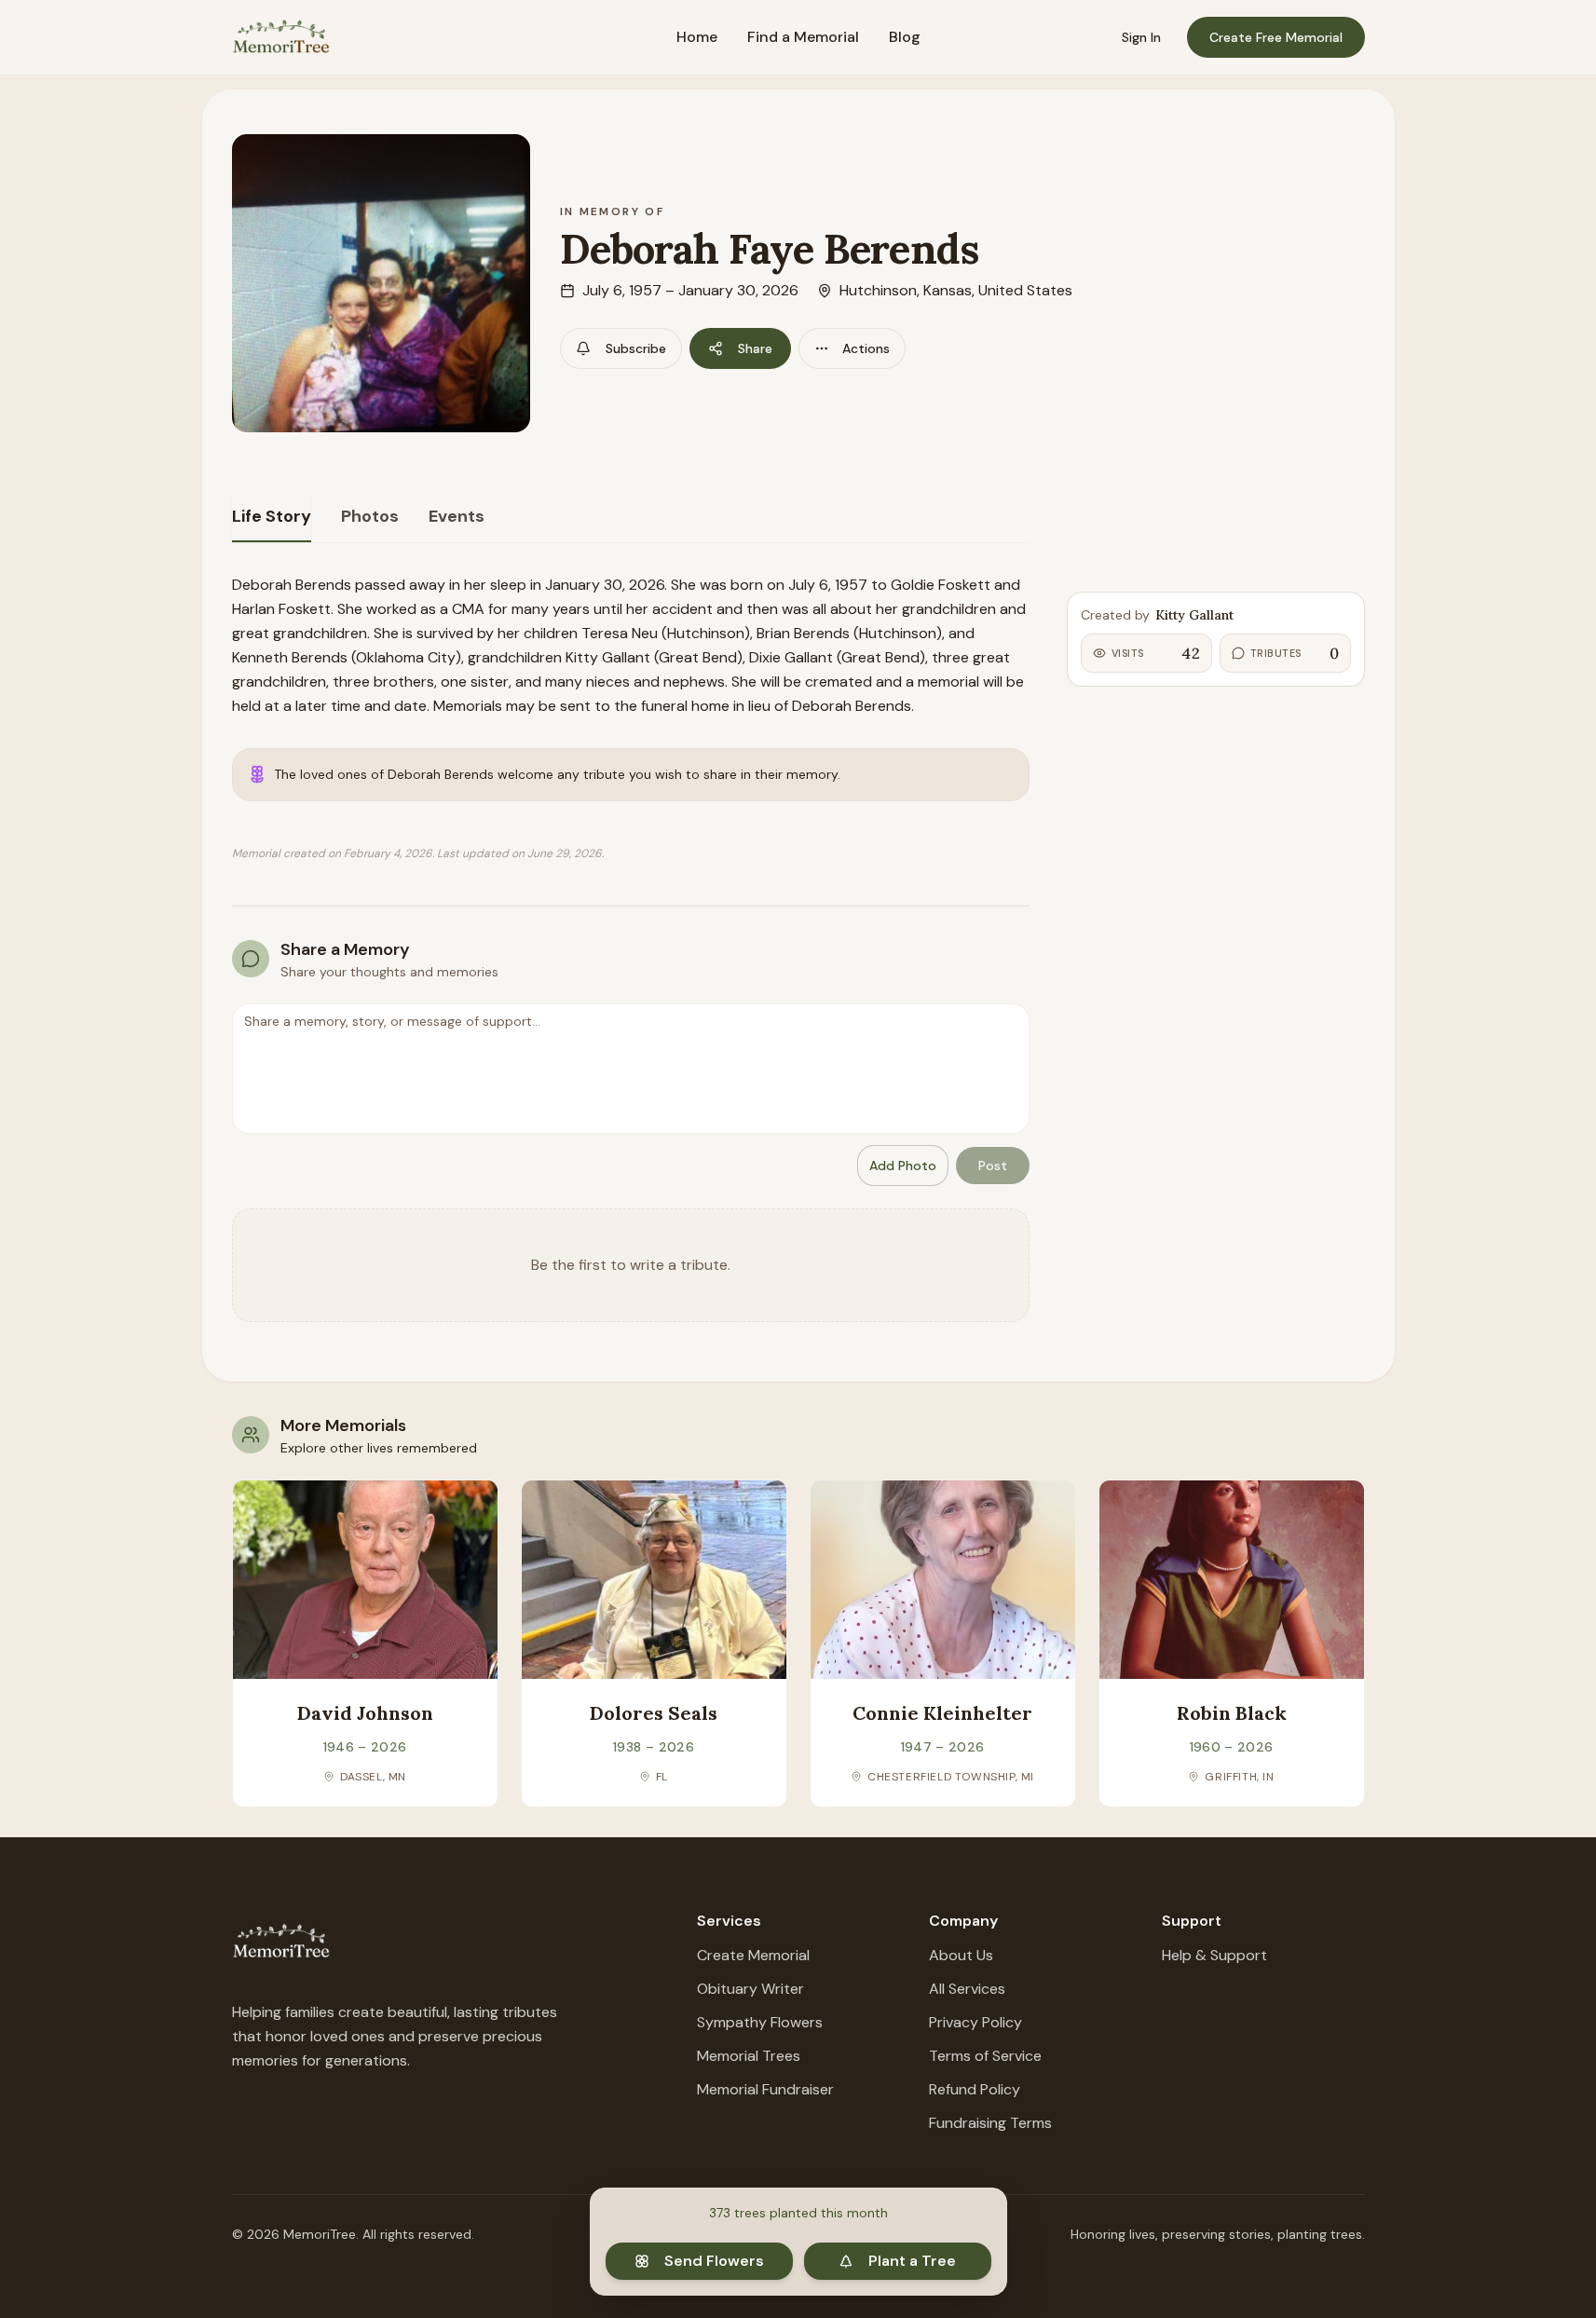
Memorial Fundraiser (765, 2089)
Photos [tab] (370, 516)
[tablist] (631, 518)
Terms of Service (985, 2056)
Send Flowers (714, 2261)
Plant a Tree (912, 2261)
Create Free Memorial (1276, 37)
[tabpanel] (631, 948)
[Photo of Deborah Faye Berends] (381, 283)
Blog (905, 37)
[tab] (272, 517)
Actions (866, 348)
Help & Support (1214, 1955)
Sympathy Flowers (760, 2022)
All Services (967, 1989)
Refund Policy (975, 2089)
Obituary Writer (750, 1989)
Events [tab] (457, 516)
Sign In (1141, 37)
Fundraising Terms (990, 2123)
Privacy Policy (975, 2022)
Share (755, 348)
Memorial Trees (749, 2056)
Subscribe (636, 348)
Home (697, 37)
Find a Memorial (803, 37)
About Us (961, 1955)
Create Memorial (753, 1955)
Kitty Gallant (1194, 615)
